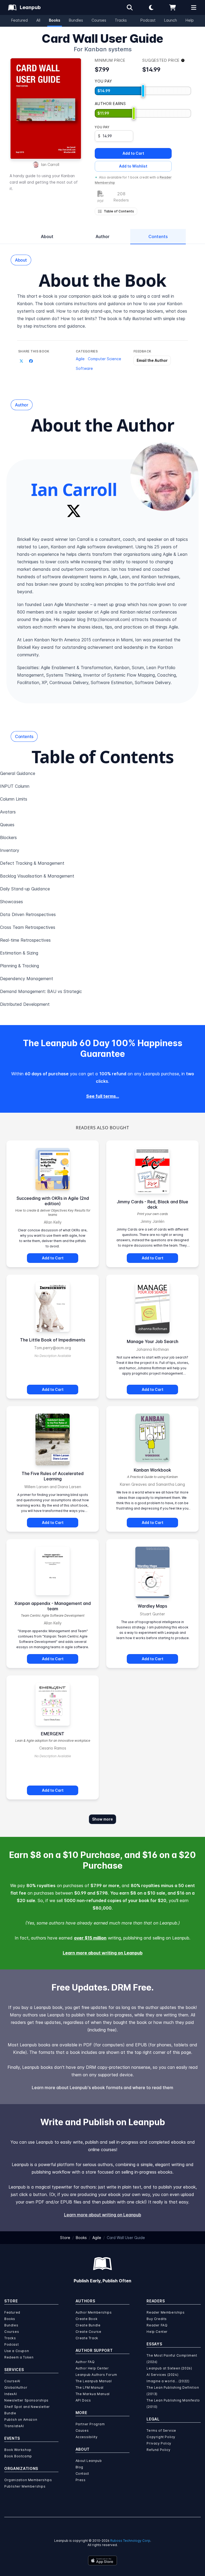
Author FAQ (85, 2362)
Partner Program (90, 2424)
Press (81, 2480)
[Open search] (130, 7)
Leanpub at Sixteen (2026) (169, 2368)
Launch (171, 20)
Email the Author (152, 360)
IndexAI (11, 2394)
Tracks (121, 20)
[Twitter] (74, 511)
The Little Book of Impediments (53, 1340)
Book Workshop (18, 2450)
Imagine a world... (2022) (168, 2381)
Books (55, 20)
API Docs (83, 2400)
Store (65, 2238)
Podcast (148, 20)
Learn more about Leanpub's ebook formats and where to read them (102, 2088)
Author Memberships (94, 2312)
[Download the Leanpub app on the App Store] (102, 2561)
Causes (82, 2430)
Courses (99, 20)
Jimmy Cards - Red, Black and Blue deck (152, 1204)
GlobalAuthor (16, 2387)
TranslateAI (14, 2426)
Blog (79, 2467)
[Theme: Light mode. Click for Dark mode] (151, 7)
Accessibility (87, 2437)
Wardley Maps (152, 1606)
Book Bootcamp (18, 2456)
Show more (102, 1819)
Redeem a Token (19, 2357)
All (38, 20)
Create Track (87, 2338)
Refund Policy (158, 2450)
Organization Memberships (28, 2480)
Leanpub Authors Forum (96, 2375)
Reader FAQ (157, 2325)
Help (190, 20)
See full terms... (103, 1096)
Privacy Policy (159, 2443)
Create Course (88, 2332)
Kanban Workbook (152, 1470)
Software (84, 368)
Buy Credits (157, 2319)
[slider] (143, 91)
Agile (80, 359)
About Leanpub (89, 2461)
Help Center (157, 2332)
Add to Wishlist (133, 166)
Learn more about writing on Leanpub (103, 1953)
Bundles (76, 20)
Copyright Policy (161, 2437)
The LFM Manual (90, 2387)
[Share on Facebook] (31, 361)
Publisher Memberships (25, 2486)
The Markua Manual (93, 2394)
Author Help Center (92, 2368)
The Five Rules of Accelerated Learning (53, 1476)
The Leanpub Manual (94, 2381)
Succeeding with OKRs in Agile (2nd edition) (53, 1201)
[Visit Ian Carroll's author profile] (164, 477)
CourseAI (12, 2381)
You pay (102, 127)
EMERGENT (53, 1734)
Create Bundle (88, 2325)
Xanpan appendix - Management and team (53, 1606)
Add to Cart (133, 153)
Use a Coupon (17, 2351)
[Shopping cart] (172, 7)
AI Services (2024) (162, 2375)
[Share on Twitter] (21, 361)
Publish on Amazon (21, 2420)
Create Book (87, 2319)
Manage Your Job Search (153, 1341)
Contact (82, 2474)
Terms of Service (161, 2430)
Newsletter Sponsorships (26, 2400)
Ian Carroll (50, 164)
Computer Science (105, 359)
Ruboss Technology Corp (130, 2541)
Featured (19, 20)
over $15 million (90, 1938)
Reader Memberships (165, 2312)
